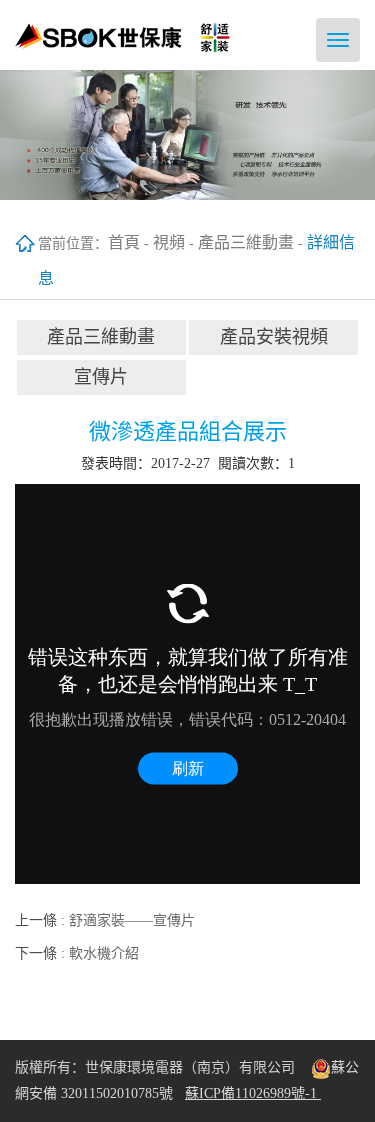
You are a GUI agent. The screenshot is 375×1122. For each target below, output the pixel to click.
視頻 (169, 242)
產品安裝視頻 (274, 337)
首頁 (124, 242)
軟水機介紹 (104, 953)
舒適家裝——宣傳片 (132, 920)
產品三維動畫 (246, 242)
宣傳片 (101, 377)
